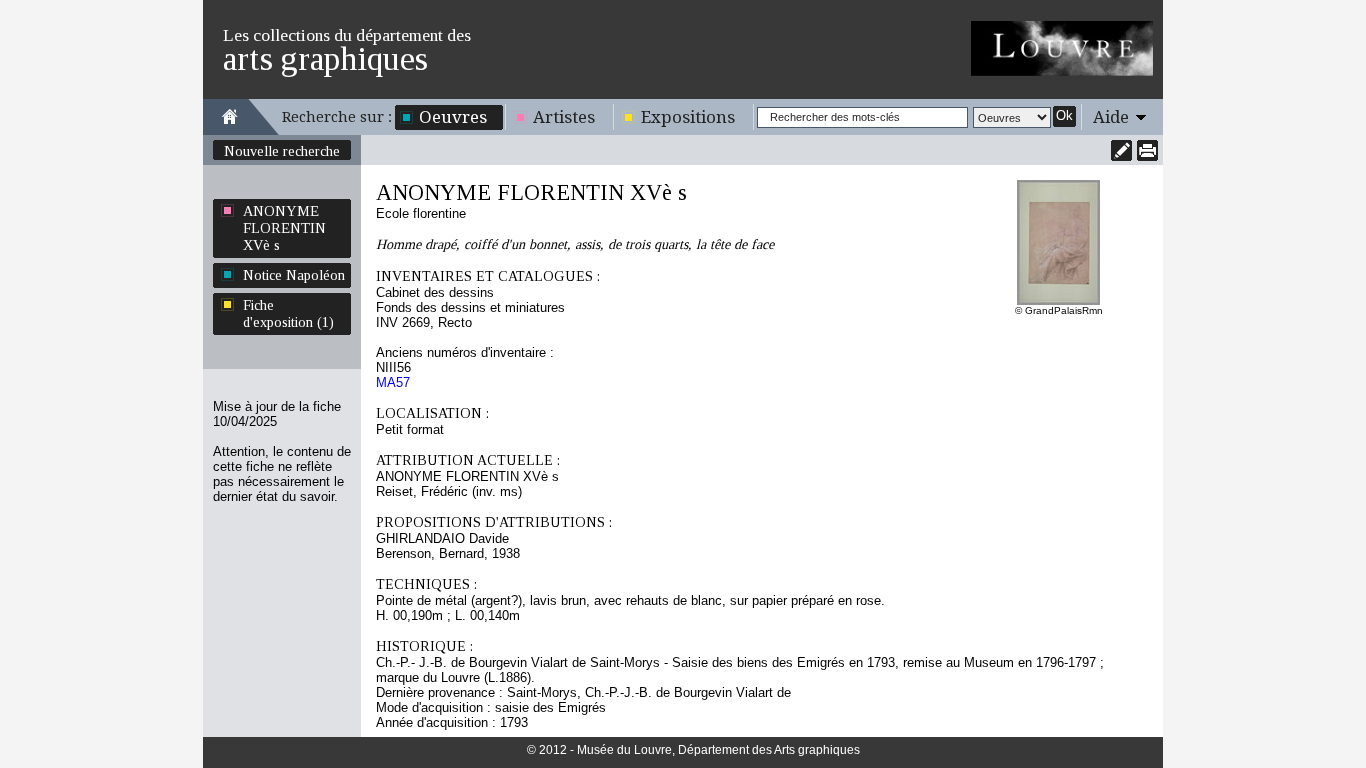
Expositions (688, 117)
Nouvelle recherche (282, 151)
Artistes (564, 117)
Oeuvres (453, 117)
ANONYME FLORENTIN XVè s (284, 228)
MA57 (393, 382)
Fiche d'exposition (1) (288, 313)
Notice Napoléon (294, 275)
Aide (1111, 117)
